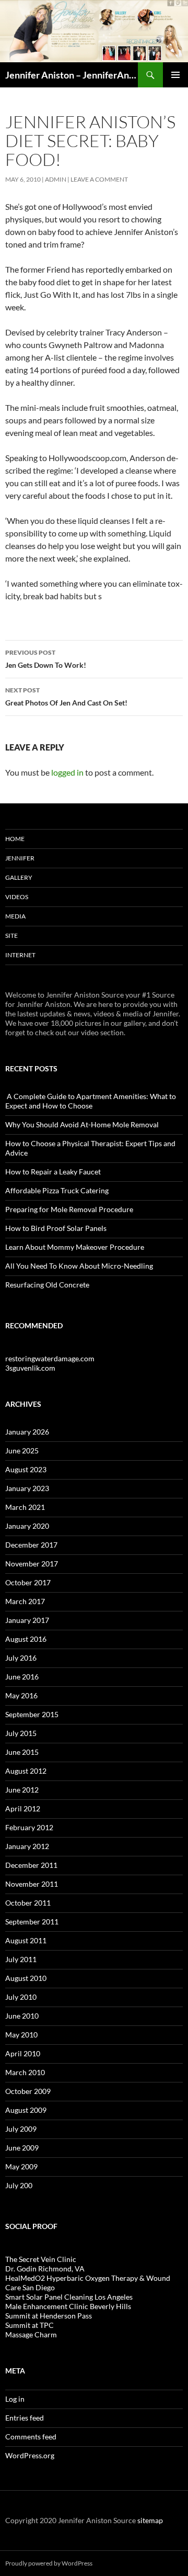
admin (56, 179)
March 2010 (25, 2072)
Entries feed (25, 2418)
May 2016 (21, 1695)
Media (15, 916)
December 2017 (31, 1545)
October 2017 (28, 1582)
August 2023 (26, 1469)
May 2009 (21, 2166)
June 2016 (22, 1677)
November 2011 (32, 1884)
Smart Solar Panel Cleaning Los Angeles (69, 2297)
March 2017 (25, 1601)
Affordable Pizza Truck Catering (57, 1190)
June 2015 (22, 1752)
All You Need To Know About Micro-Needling (79, 1266)
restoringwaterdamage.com (50, 1358)
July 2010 (21, 1997)
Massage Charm (31, 2334)
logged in (67, 772)
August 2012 (26, 1771)
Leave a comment (99, 179)
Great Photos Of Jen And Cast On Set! (66, 697)
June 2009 (22, 2148)
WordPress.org (30, 2455)
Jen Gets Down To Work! (46, 659)
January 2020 (27, 1526)
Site (11, 936)
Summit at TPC (30, 2325)
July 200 (19, 2185)
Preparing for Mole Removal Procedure (69, 1209)
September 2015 (32, 1714)
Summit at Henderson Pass (49, 2316)
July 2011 (21, 1959)
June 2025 (22, 1451)
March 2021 (25, 1507)
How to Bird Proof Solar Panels (56, 1228)
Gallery (19, 877)
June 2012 (22, 1790)
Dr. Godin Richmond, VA (45, 2269)
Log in (15, 2399)
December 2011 (31, 1865)
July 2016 (21, 1658)
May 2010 (21, 2035)
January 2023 (27, 1488)
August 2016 (26, 1639)
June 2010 (22, 2016)
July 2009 (21, 2129)
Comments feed (31, 2437)
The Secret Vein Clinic (41, 2259)
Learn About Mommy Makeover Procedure (75, 1247)
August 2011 (26, 1940)
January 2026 (27, 1432)
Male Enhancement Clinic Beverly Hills (68, 2306)
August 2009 (26, 2110)
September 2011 (32, 1922)
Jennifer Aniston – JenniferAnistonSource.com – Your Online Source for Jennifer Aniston (72, 75)
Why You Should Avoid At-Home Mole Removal (82, 1124)
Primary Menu (175, 75)
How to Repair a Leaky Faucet (53, 1172)
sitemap (150, 2520)
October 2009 (28, 2091)
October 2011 (28, 1903)
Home (15, 839)
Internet (20, 955)
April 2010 (23, 2053)
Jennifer (20, 858)
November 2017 (32, 1564)
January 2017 (27, 1620)
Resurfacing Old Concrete (47, 1285)
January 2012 (27, 1846)
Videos (17, 897)
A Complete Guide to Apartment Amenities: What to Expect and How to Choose (91, 1101)
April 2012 (23, 1808)
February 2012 (29, 1827)
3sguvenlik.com (30, 1368)
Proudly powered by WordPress (49, 2563)
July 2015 (21, 1733)
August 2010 (26, 1978)
